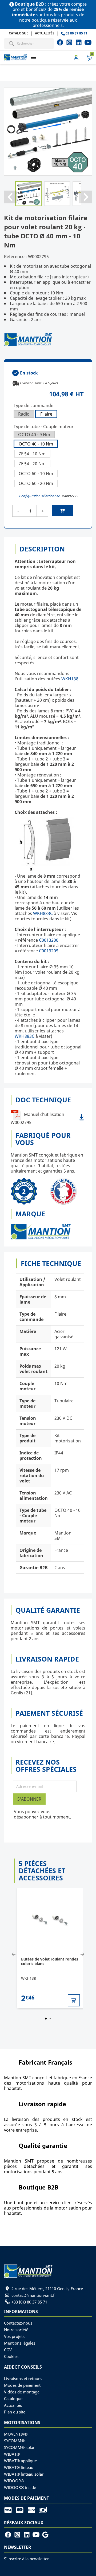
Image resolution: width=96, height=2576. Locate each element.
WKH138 (70, 679)
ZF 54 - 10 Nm (32, 454)
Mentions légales (20, 2343)
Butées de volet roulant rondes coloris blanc (50, 1961)
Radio (24, 414)
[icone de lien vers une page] (10, 2510)
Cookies (11, 2356)
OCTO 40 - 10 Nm (36, 444)
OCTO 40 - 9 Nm (34, 435)
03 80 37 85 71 (76, 33)
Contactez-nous (18, 2323)
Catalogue (19, 33)
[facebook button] (60, 42)
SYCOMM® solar (19, 2447)
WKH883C (43, 913)
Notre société (16, 2330)
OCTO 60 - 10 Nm (36, 474)
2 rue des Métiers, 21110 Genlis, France (47, 2289)
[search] (11, 43)
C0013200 (49, 940)
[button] (33, 57)
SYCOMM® (14, 2441)
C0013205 (49, 951)
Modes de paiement (22, 2385)
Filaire (46, 414)
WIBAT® (12, 2454)
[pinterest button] (79, 42)
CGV (8, 2350)
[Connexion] (76, 57)
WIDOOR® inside (20, 2487)
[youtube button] (69, 42)
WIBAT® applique (20, 2461)
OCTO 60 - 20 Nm (36, 483)
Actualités (45, 33)
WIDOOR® (14, 2481)
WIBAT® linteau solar (24, 2474)
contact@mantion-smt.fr (34, 2295)
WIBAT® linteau (19, 2467)
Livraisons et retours (23, 2378)
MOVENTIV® (16, 2434)
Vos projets (14, 2336)
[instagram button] (88, 42)
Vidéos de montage (22, 2392)
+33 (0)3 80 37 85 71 (29, 2302)
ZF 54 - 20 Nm (32, 464)
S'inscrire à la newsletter (26, 2559)
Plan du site (15, 2412)
